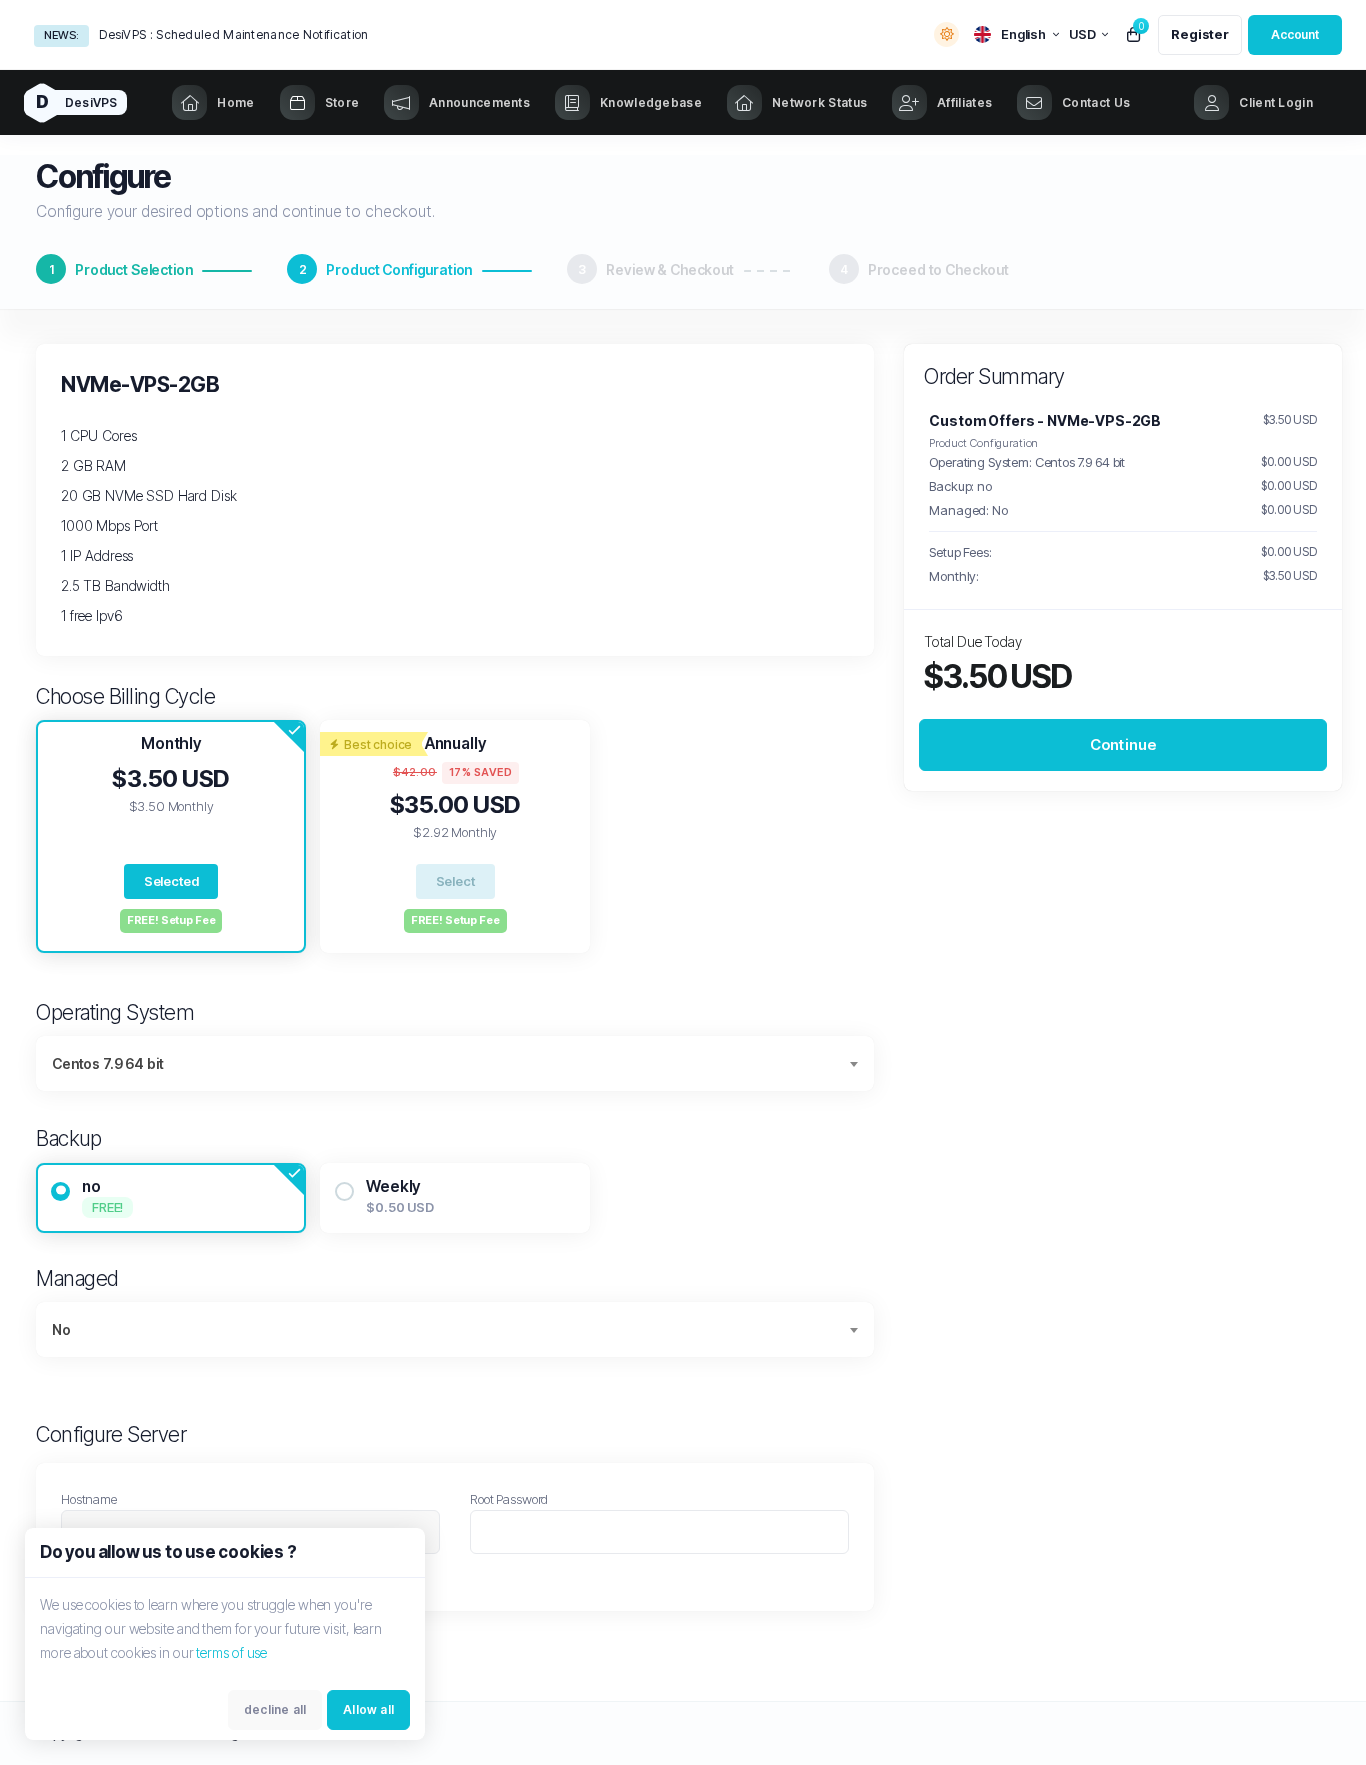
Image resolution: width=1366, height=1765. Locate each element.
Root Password (509, 1499)
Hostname (89, 1499)
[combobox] (455, 1063)
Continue (1123, 744)
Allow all (368, 1709)
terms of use (231, 1652)
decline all (275, 1709)
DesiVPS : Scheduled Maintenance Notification (233, 34)
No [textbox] (61, 1329)
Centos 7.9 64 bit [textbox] (107, 1063)
